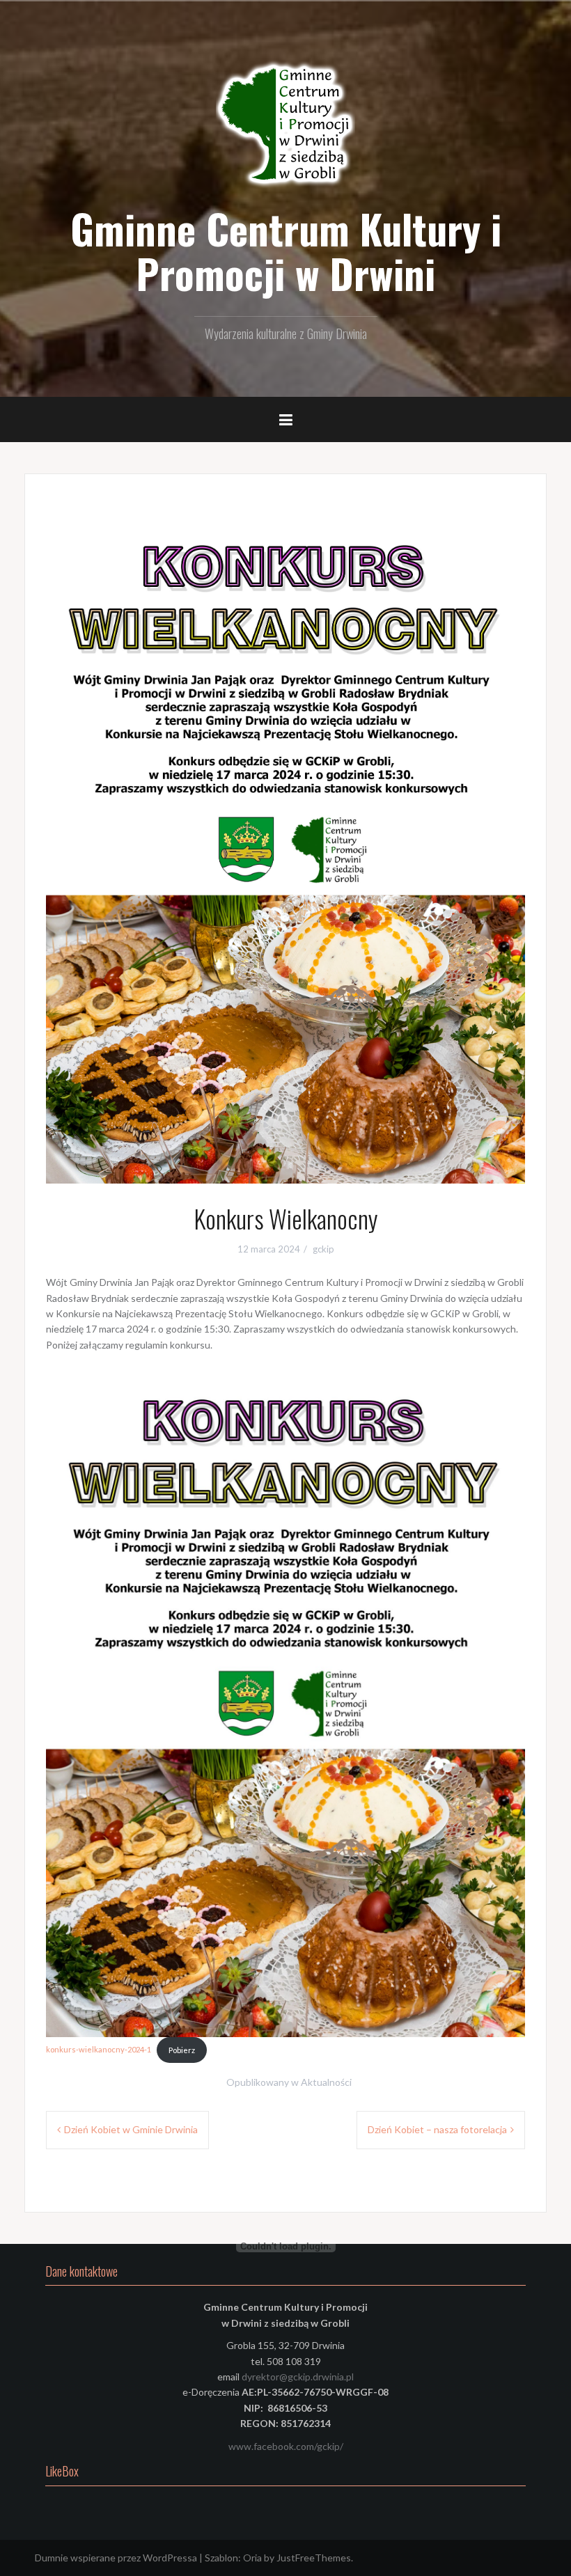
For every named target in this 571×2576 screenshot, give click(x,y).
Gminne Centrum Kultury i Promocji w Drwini (286, 251)
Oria (252, 2558)
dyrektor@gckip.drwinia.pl (298, 2377)
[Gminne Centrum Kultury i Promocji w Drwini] (285, 125)
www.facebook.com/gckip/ (286, 2446)
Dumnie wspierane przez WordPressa (116, 2558)
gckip (323, 1249)
